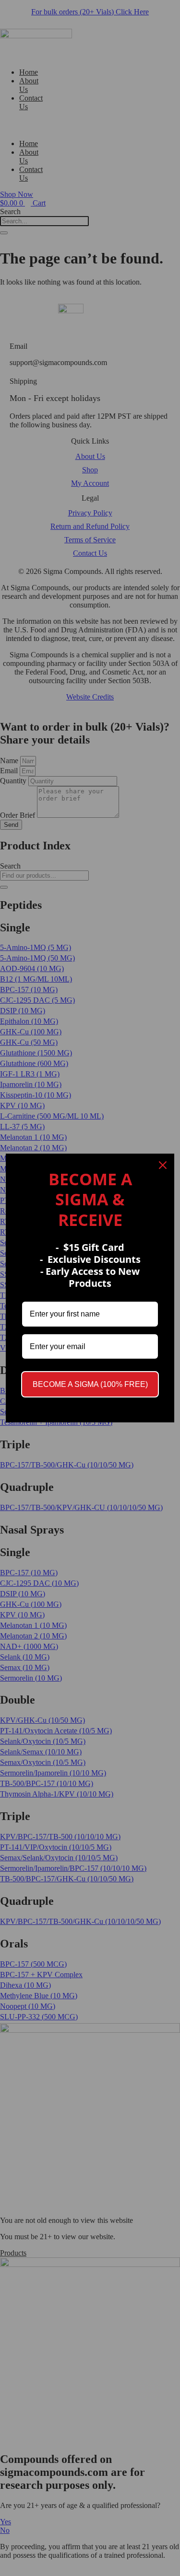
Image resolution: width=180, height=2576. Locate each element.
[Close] (163, 1165)
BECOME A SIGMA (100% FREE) (90, 1384)
